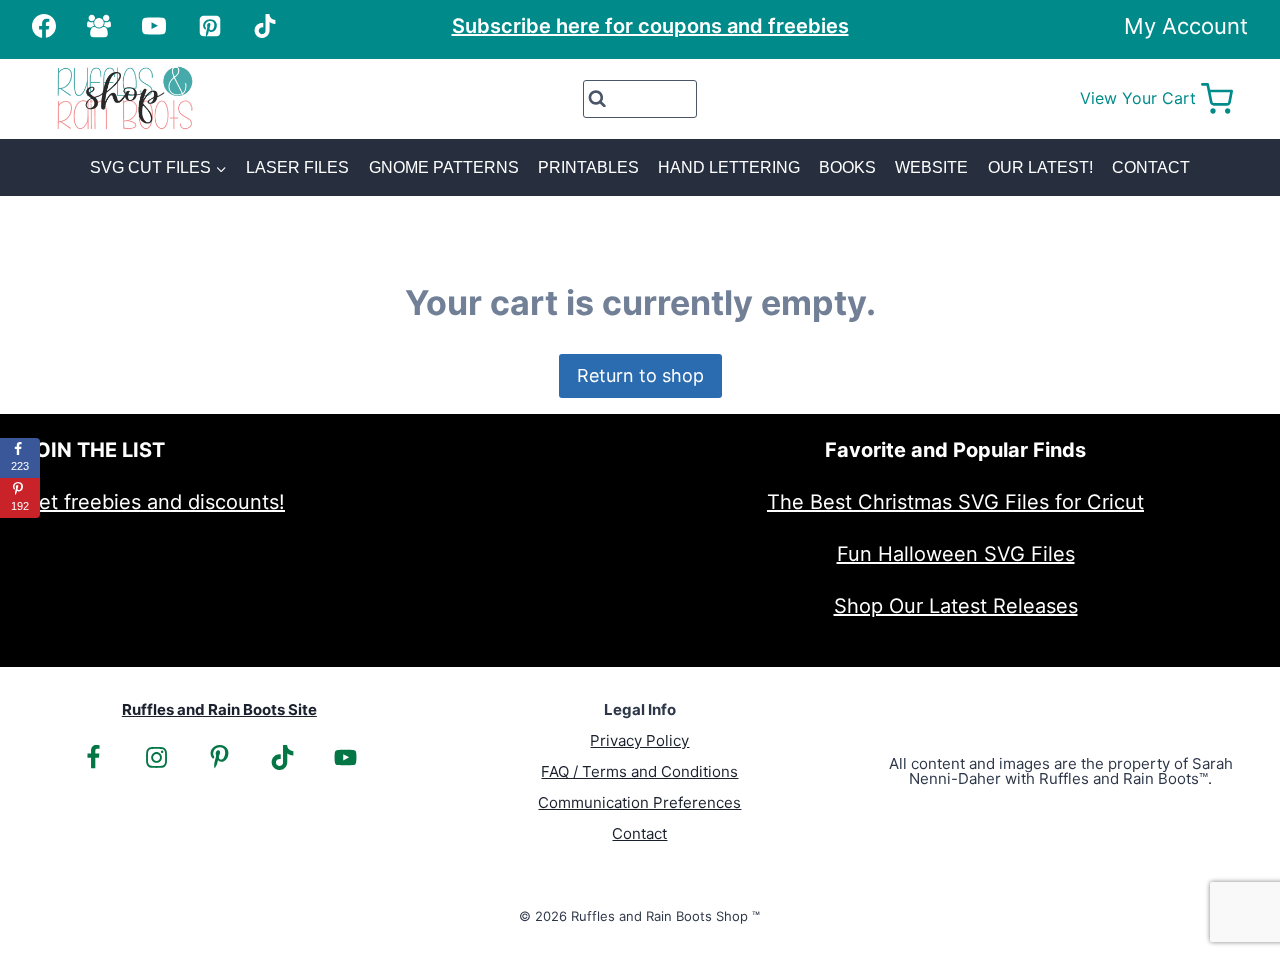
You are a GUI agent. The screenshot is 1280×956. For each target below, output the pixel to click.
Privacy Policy (639, 740)
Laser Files (297, 167)
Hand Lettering (729, 167)
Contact (1151, 167)
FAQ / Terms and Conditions (639, 771)
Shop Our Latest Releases (956, 606)
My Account (1186, 26)
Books (847, 167)
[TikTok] (265, 26)
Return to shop (640, 375)
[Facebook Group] (99, 26)
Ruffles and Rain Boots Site (219, 709)
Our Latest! (1040, 167)
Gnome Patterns (444, 167)
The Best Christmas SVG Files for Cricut (955, 502)
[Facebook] (44, 26)
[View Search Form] (640, 99)
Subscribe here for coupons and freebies (650, 26)
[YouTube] (154, 26)
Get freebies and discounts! (154, 502)
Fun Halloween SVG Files (956, 554)
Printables (588, 167)
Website (931, 167)
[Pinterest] (210, 26)
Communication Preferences (639, 802)
